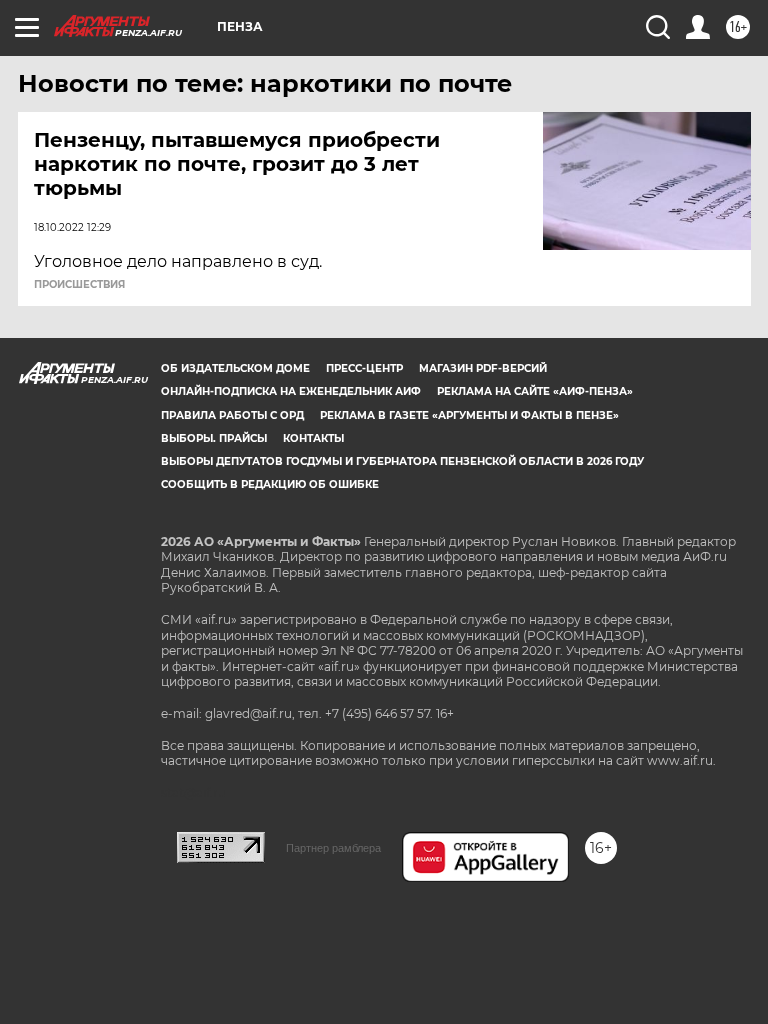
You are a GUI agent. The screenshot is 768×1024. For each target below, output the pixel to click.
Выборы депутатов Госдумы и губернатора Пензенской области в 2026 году (402, 461)
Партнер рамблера (333, 848)
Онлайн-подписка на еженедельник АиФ (291, 391)
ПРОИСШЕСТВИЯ (79, 285)
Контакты (313, 438)
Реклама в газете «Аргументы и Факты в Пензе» (469, 415)
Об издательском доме (235, 368)
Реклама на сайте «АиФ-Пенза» (535, 391)
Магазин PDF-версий (483, 368)
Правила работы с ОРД (232, 415)
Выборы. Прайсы (214, 438)
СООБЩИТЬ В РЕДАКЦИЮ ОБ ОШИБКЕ (270, 484)
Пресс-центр (364, 368)
